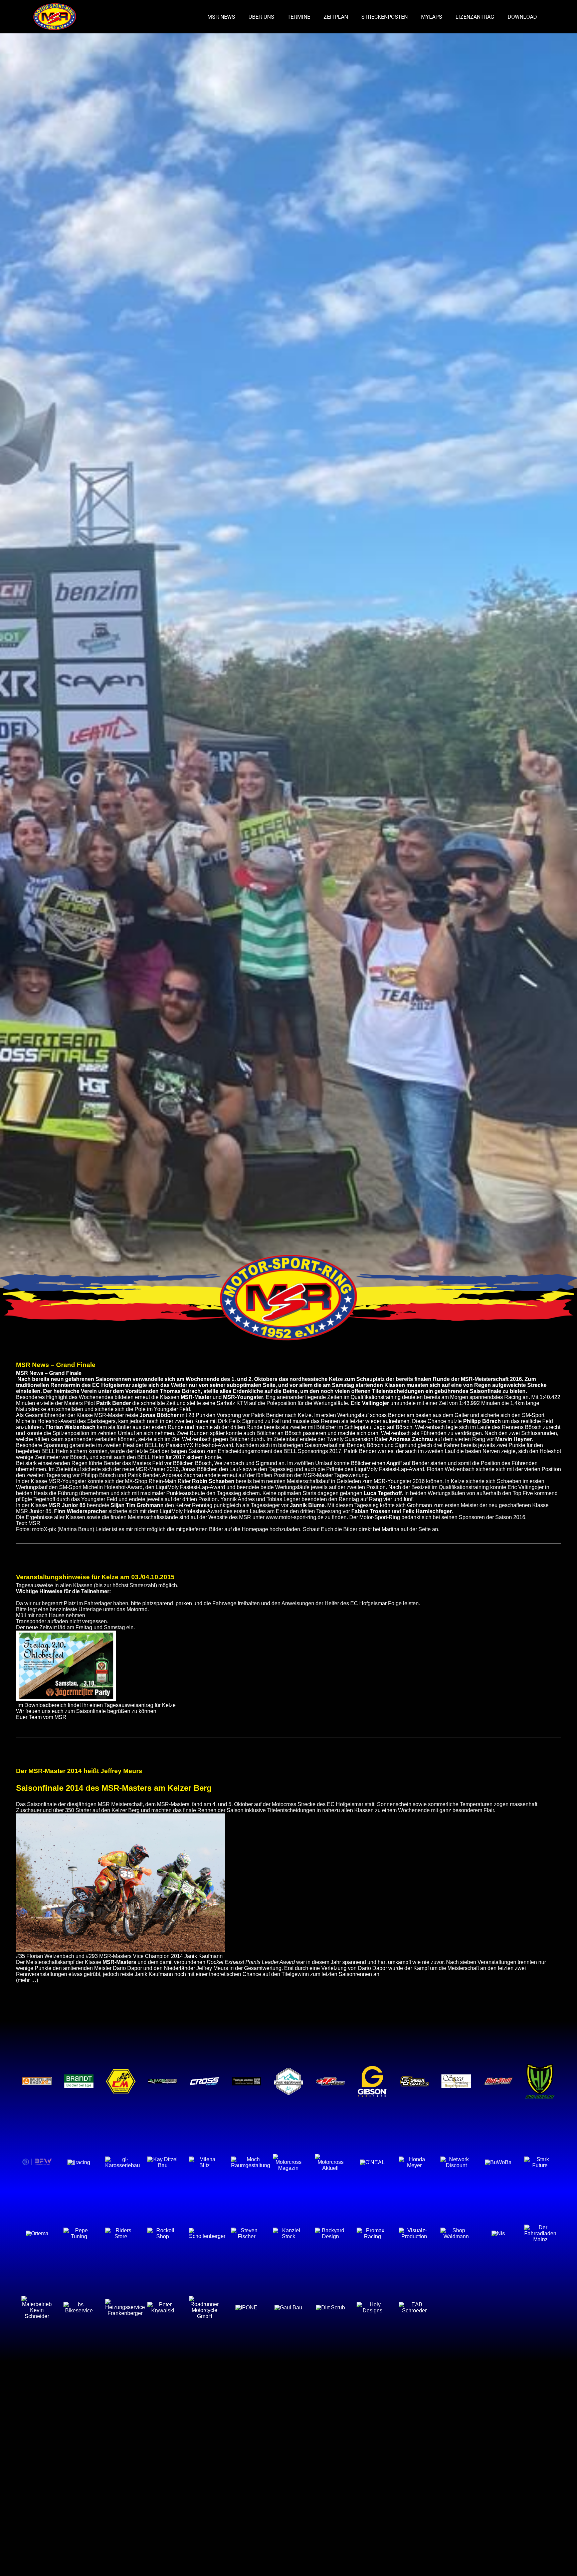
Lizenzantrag (475, 17)
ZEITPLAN (336, 17)
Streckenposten (384, 17)
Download (522, 17)
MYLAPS (432, 17)
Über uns (261, 17)
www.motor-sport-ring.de (295, 1517)
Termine (299, 17)
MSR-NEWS (221, 17)
